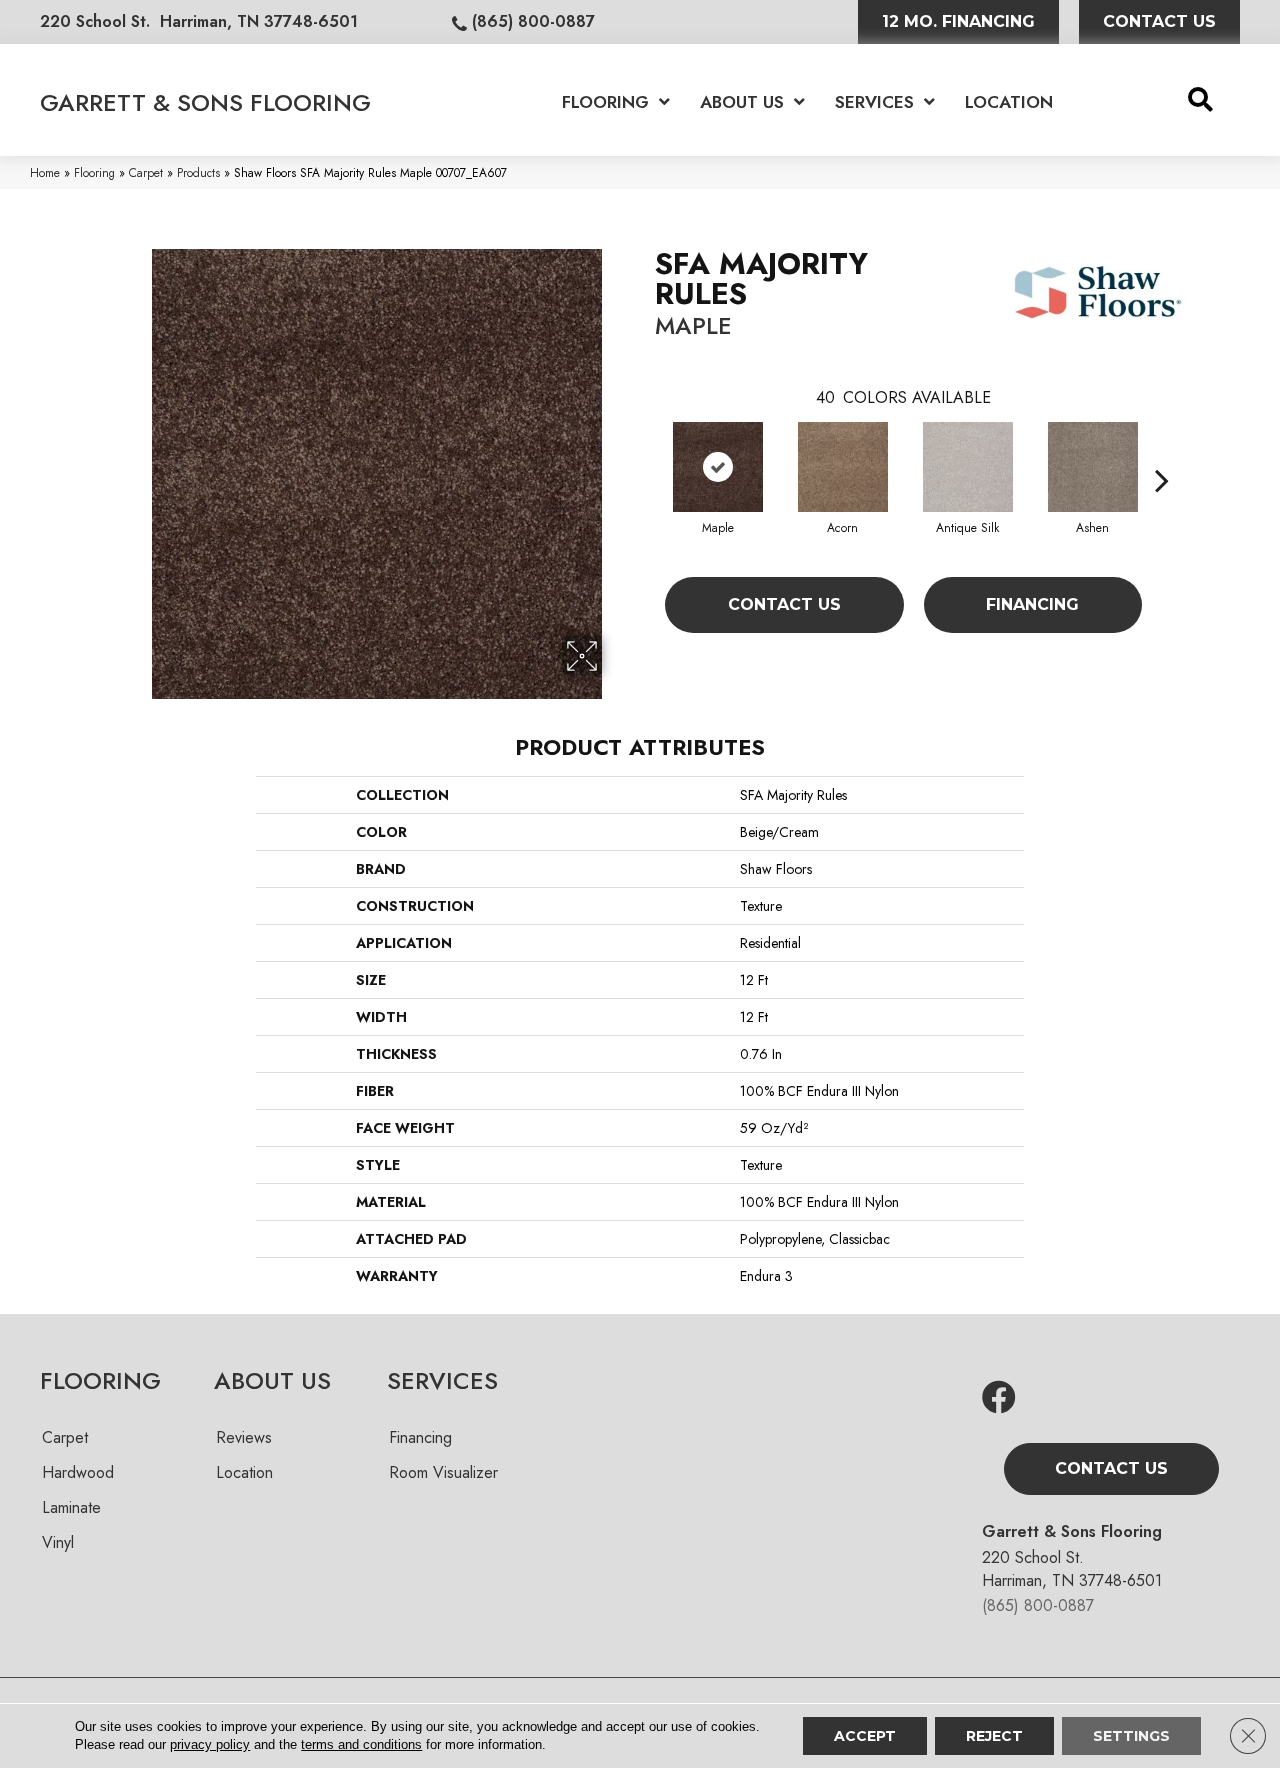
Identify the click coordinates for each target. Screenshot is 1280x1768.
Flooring (94, 172)
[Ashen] (1093, 467)
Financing (1032, 604)
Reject (994, 1736)
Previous (645, 450)
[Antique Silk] (968, 467)
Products (198, 172)
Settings (1131, 1736)
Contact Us (784, 604)
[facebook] (999, 1398)
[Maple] (718, 467)
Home (45, 172)
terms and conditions (361, 1744)
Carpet (146, 172)
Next (1162, 450)
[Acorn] (843, 467)
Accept (865, 1736)
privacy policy (210, 1744)
